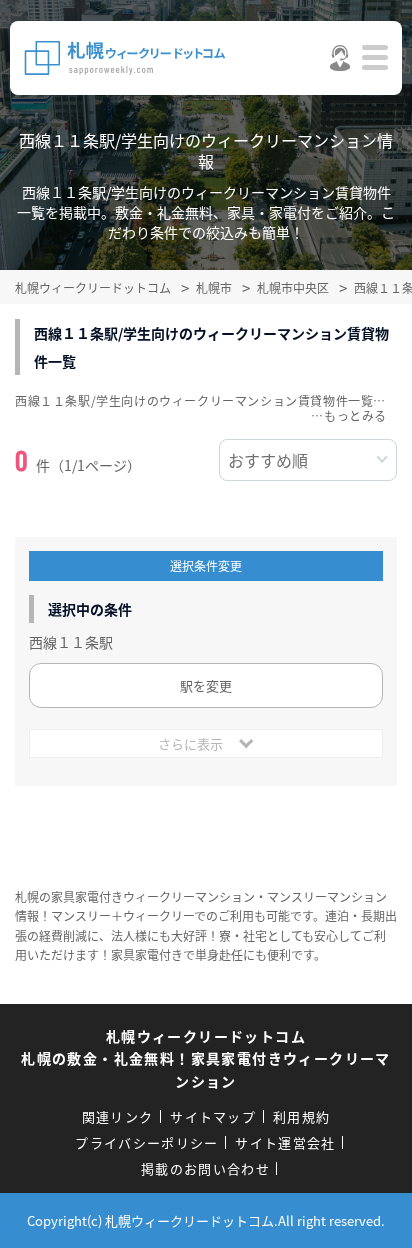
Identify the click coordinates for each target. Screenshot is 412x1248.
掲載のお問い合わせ (205, 1168)
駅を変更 (206, 685)
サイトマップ (213, 1116)
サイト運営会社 (285, 1142)
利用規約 (301, 1116)
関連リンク (118, 1116)
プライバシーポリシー (146, 1142)
